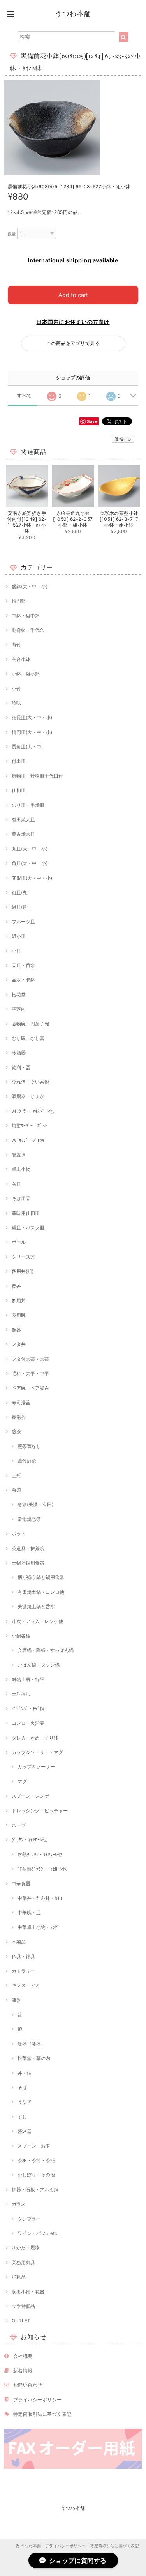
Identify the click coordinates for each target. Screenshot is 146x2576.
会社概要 (23, 2356)
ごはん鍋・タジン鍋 (39, 1665)
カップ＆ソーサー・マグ (37, 1752)
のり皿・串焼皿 (28, 805)
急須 (16, 1490)
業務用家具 (23, 2262)
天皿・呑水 (23, 965)
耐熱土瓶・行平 (28, 1679)
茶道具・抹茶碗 (28, 1548)
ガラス (19, 2204)
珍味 (16, 703)
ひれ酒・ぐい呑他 (30, 1082)
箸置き (19, 1155)
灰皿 (16, 1184)
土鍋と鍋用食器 (28, 1563)
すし (22, 2117)
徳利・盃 (21, 1067)
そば (22, 2087)
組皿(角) (20, 907)
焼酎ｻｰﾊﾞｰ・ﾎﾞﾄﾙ (29, 1125)
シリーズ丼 (23, 1257)
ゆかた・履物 (26, 2248)
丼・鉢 (25, 2073)
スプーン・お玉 (34, 2146)
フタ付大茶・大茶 (30, 1359)
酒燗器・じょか (28, 1096)
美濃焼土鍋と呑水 (36, 1606)
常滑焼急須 (29, 1519)
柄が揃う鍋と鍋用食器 (41, 1577)
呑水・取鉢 (23, 980)
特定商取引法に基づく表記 (42, 2414)
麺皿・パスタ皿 (28, 1228)
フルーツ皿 (23, 922)
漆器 (16, 2000)
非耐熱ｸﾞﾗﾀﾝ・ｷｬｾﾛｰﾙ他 (42, 1869)
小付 (16, 689)
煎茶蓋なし (29, 1446)
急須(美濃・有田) (35, 1504)
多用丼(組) (23, 1271)
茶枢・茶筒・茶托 (36, 2160)
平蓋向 (19, 1009)
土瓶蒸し (21, 1694)
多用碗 (19, 1315)
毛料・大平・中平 (30, 1373)
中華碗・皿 (29, 1912)
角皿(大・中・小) (30, 863)
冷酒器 (19, 1053)
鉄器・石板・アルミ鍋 (35, 2190)
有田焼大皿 (23, 819)
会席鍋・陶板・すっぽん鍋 (46, 1650)
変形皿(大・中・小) (32, 878)
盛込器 (25, 2131)
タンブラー (29, 2219)
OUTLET (21, 2321)
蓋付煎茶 (27, 1461)
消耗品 (19, 2277)
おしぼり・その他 (36, 2175)
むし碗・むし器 (28, 1038)
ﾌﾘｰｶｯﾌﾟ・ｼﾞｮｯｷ (28, 1140)
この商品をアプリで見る (73, 343)
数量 (12, 234)
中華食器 (21, 1884)
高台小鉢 (21, 659)
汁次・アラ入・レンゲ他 (37, 1621)
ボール (19, 1242)
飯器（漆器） (32, 2044)
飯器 (16, 1330)
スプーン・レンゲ (30, 1796)
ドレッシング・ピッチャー (40, 1811)
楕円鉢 (19, 601)
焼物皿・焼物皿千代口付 (37, 776)
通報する (123, 439)
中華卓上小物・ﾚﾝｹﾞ (39, 1927)
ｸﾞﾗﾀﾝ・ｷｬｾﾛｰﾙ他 (29, 1840)
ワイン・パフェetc (37, 2233)
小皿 (16, 951)
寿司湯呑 (21, 1403)
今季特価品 (23, 2306)
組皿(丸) (20, 892)
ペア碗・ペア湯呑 (30, 1388)
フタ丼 (19, 1344)
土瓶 (16, 1475)
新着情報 (23, 2370)
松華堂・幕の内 (34, 2058)
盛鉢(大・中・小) (30, 586)
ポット (19, 1534)
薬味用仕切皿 (26, 1213)
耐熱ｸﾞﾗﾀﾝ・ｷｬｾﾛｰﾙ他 (40, 1854)
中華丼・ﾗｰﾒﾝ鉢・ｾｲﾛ (40, 1898)
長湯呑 (19, 1417)
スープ (19, 1825)
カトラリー (23, 1971)
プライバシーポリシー (38, 2400)
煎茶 (16, 1431)
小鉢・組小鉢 (26, 674)
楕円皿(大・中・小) (32, 732)
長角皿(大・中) (27, 747)
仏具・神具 (23, 1956)
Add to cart (73, 295)
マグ (22, 1781)
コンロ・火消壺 (28, 1723)
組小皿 (19, 936)
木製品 (19, 1942)
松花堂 (19, 995)
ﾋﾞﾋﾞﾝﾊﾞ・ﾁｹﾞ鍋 (28, 1709)
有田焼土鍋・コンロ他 (41, 1592)
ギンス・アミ (26, 1985)
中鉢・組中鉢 (26, 616)
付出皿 (19, 761)
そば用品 (21, 1198)
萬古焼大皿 (23, 834)
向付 (16, 644)
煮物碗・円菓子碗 (30, 1024)
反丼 (16, 1286)
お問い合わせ (28, 2385)
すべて (24, 396)
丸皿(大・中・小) (30, 849)
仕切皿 (19, 790)
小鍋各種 (21, 1636)
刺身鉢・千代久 (28, 630)
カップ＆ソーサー (36, 1767)
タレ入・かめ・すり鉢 (35, 1738)
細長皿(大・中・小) (32, 717)
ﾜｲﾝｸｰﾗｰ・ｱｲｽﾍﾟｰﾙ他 (33, 1111)
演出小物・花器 (28, 2292)
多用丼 (19, 1300)
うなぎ (25, 2102)
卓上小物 (21, 1169)
